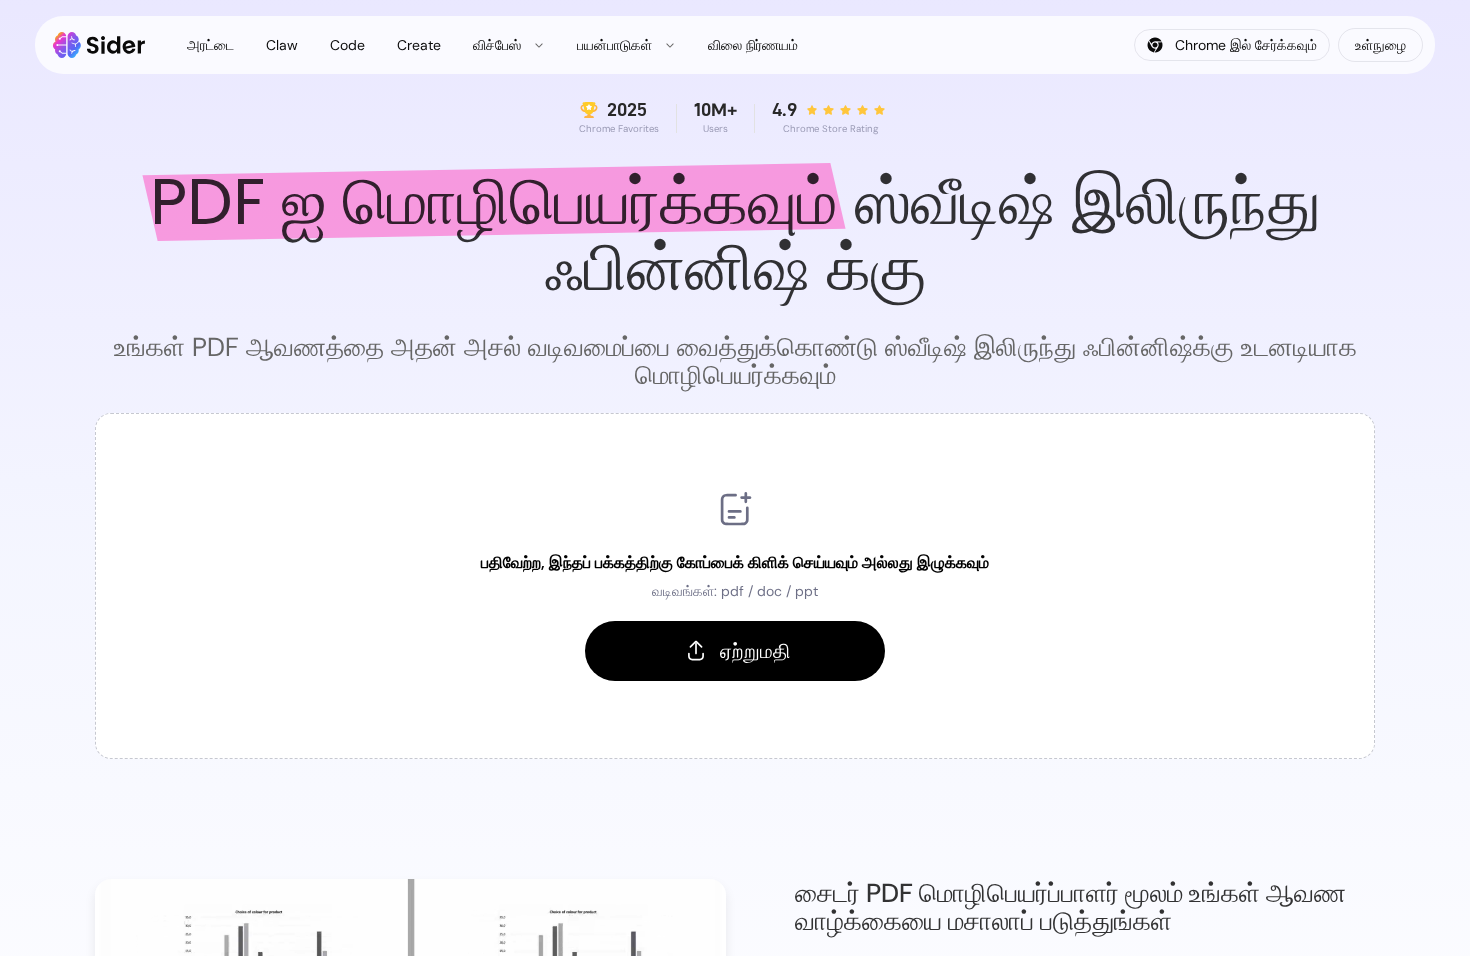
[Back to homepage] (99, 45)
